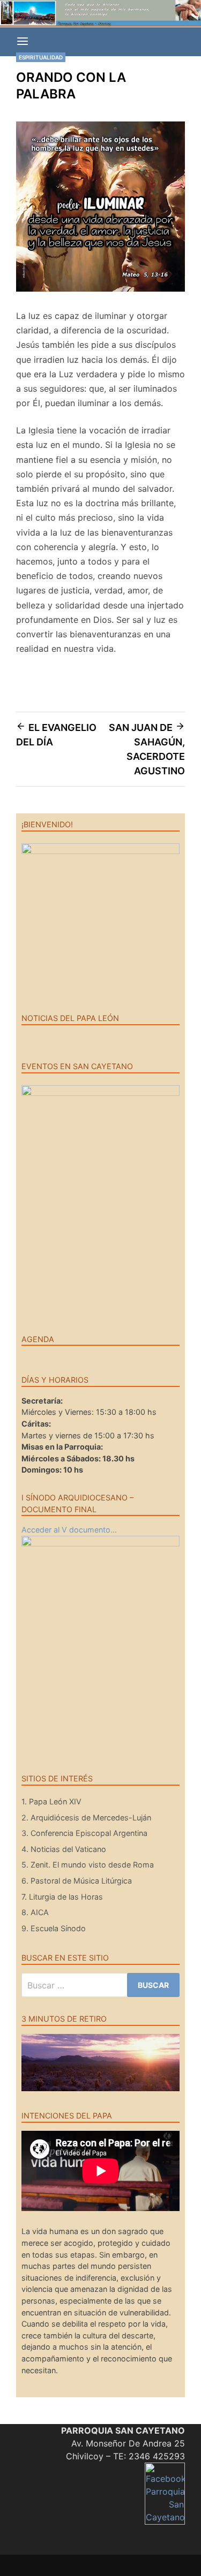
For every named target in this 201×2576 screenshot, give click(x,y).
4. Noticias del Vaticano (64, 1849)
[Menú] (23, 42)
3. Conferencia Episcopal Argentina (84, 1833)
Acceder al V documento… (69, 1530)
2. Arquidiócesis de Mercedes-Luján (86, 1817)
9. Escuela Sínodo (54, 1928)
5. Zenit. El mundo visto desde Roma (88, 1865)
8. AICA (35, 1912)
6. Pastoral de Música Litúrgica (77, 1881)
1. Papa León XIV (51, 1801)
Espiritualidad (41, 57)
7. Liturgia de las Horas (62, 1897)
